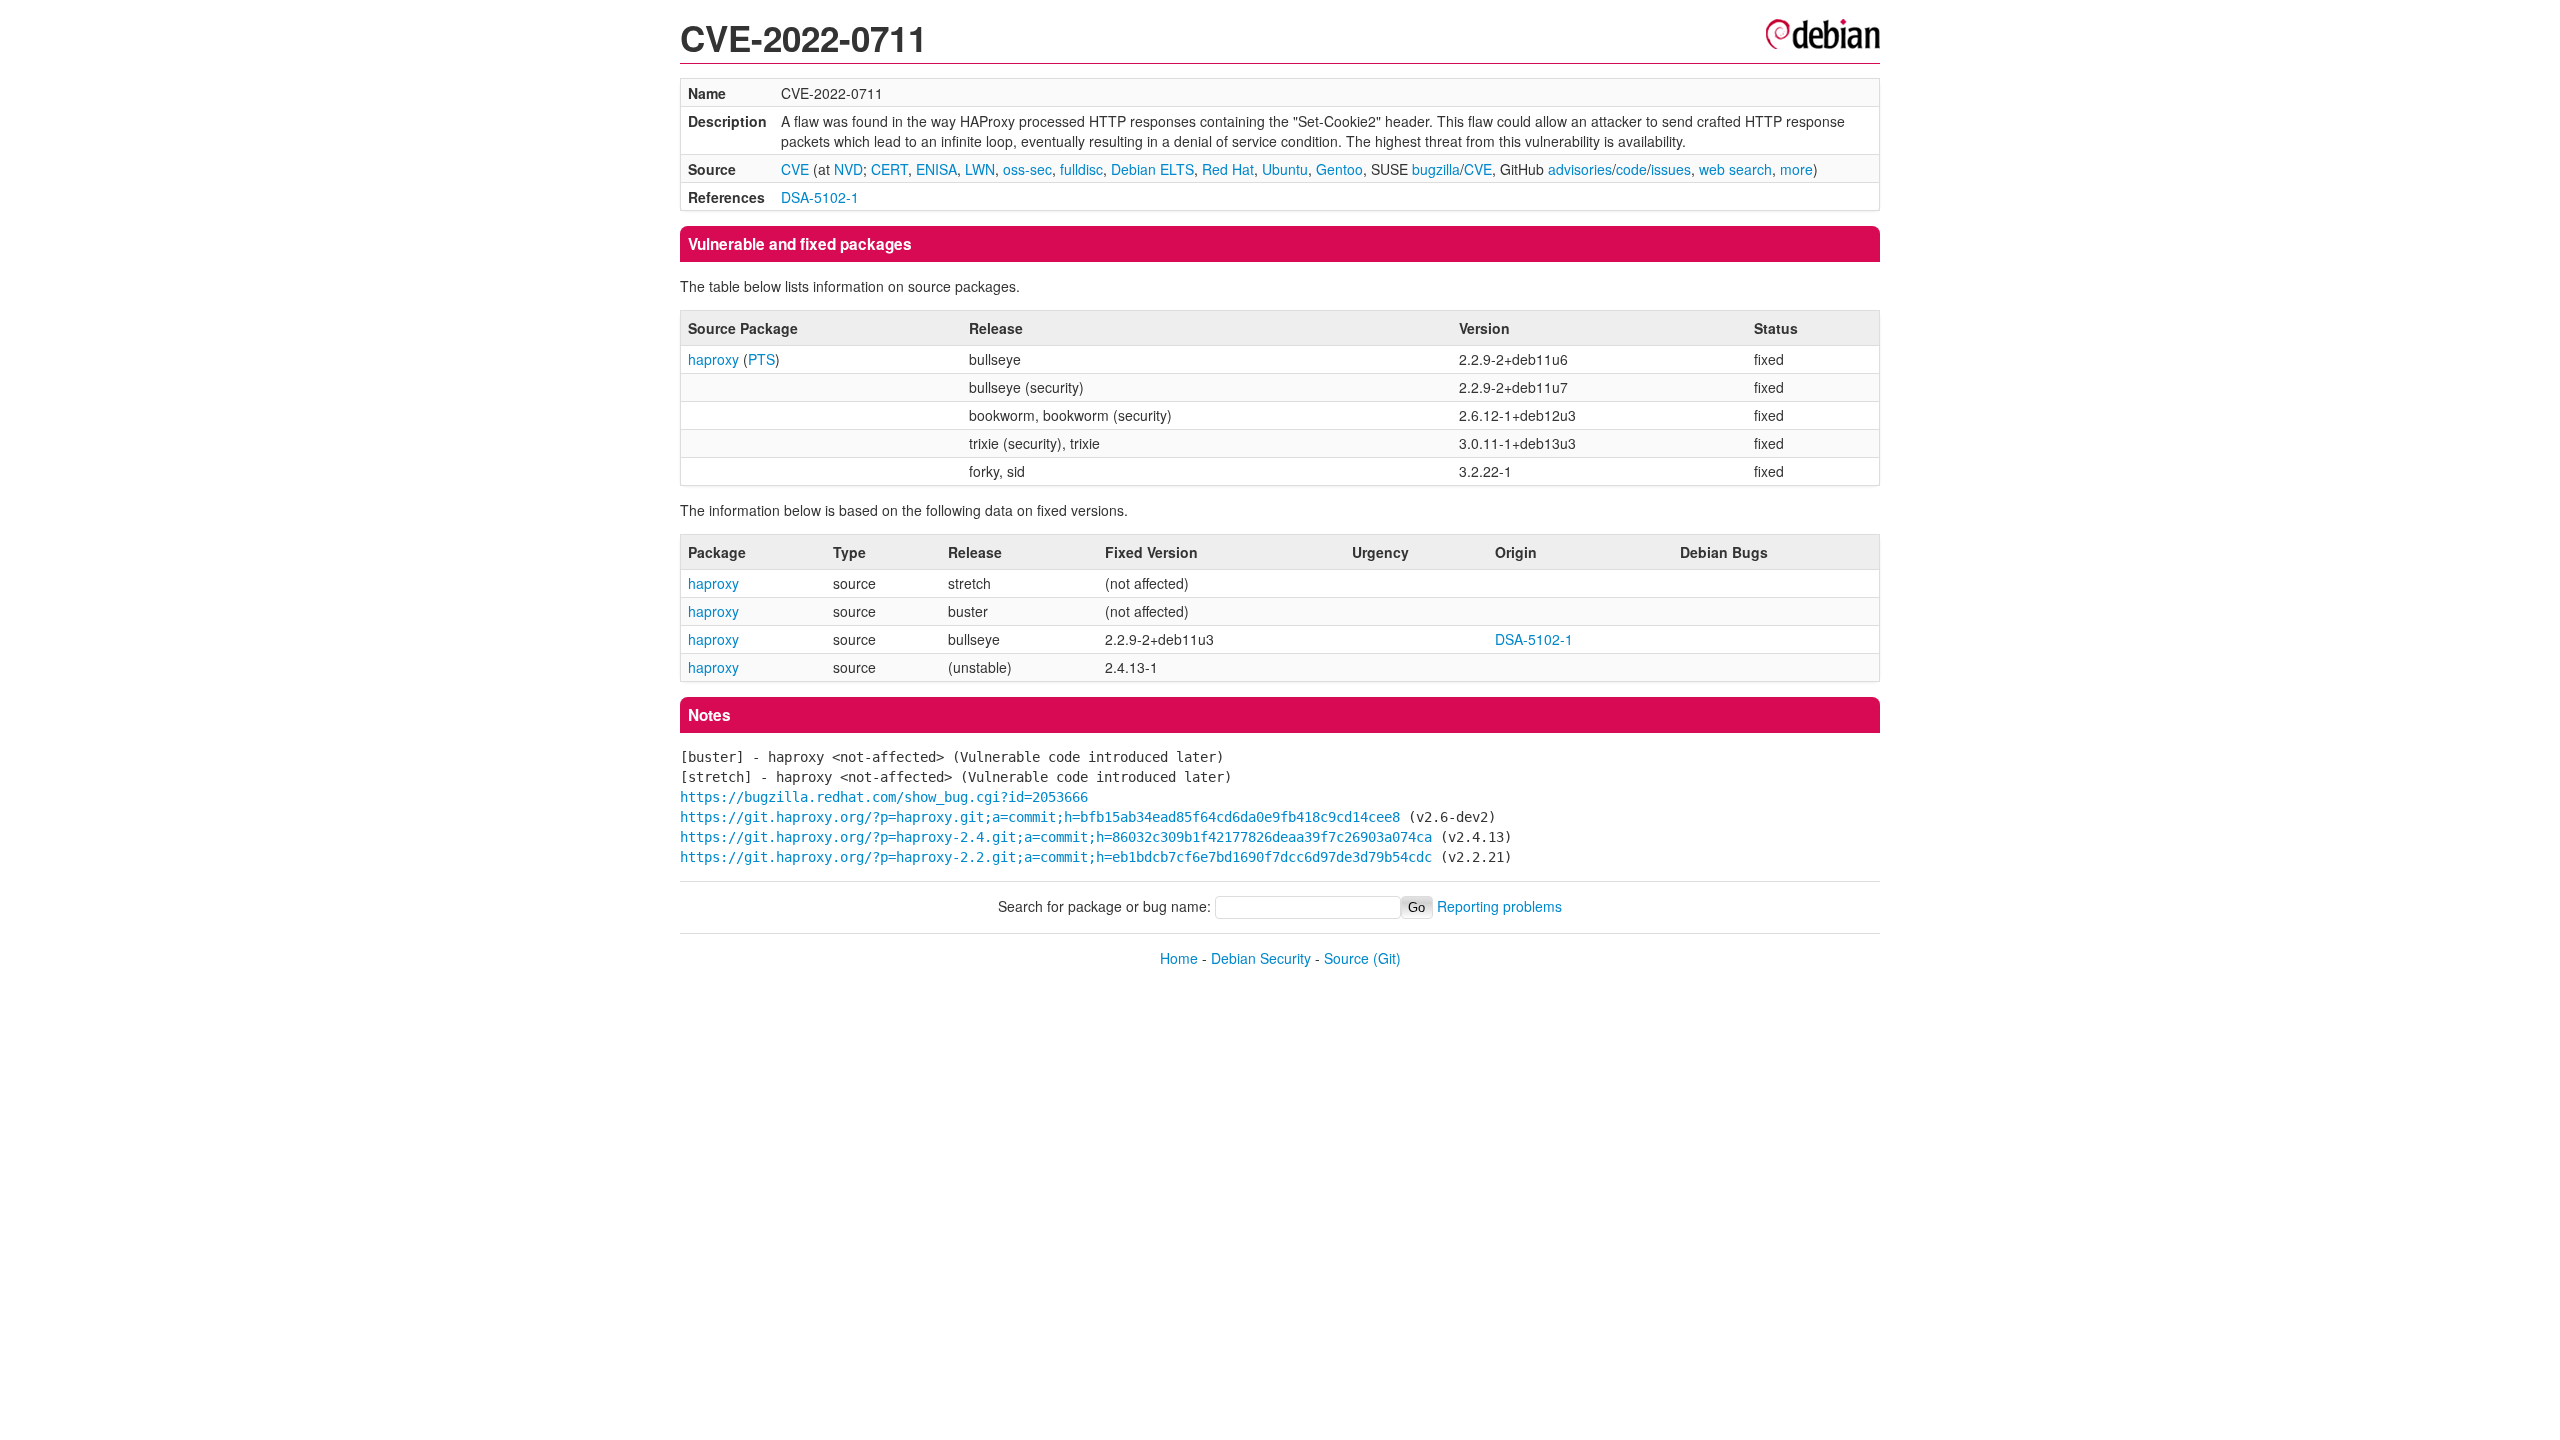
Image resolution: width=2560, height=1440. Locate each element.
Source (1346, 958)
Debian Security (1261, 958)
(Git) (1387, 958)
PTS (761, 359)
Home (1179, 958)
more (1796, 169)
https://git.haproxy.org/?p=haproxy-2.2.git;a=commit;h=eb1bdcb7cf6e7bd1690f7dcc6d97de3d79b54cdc (1056, 857)
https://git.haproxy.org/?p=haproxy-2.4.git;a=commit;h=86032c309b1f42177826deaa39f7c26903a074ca (1056, 837)
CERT (889, 169)
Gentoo (1339, 169)
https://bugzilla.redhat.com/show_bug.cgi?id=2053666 (884, 797)
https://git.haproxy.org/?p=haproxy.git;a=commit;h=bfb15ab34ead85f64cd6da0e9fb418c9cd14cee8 (1040, 817)
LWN (980, 169)
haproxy (713, 359)
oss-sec (1027, 169)
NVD (848, 169)
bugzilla (1436, 169)
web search (1735, 169)
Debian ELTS (1152, 169)
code (1631, 169)
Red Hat (1228, 169)
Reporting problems (1499, 906)
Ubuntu (1285, 169)
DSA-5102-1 (820, 197)
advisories (1580, 169)
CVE (795, 169)
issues (1671, 169)
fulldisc (1081, 169)
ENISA (936, 169)
